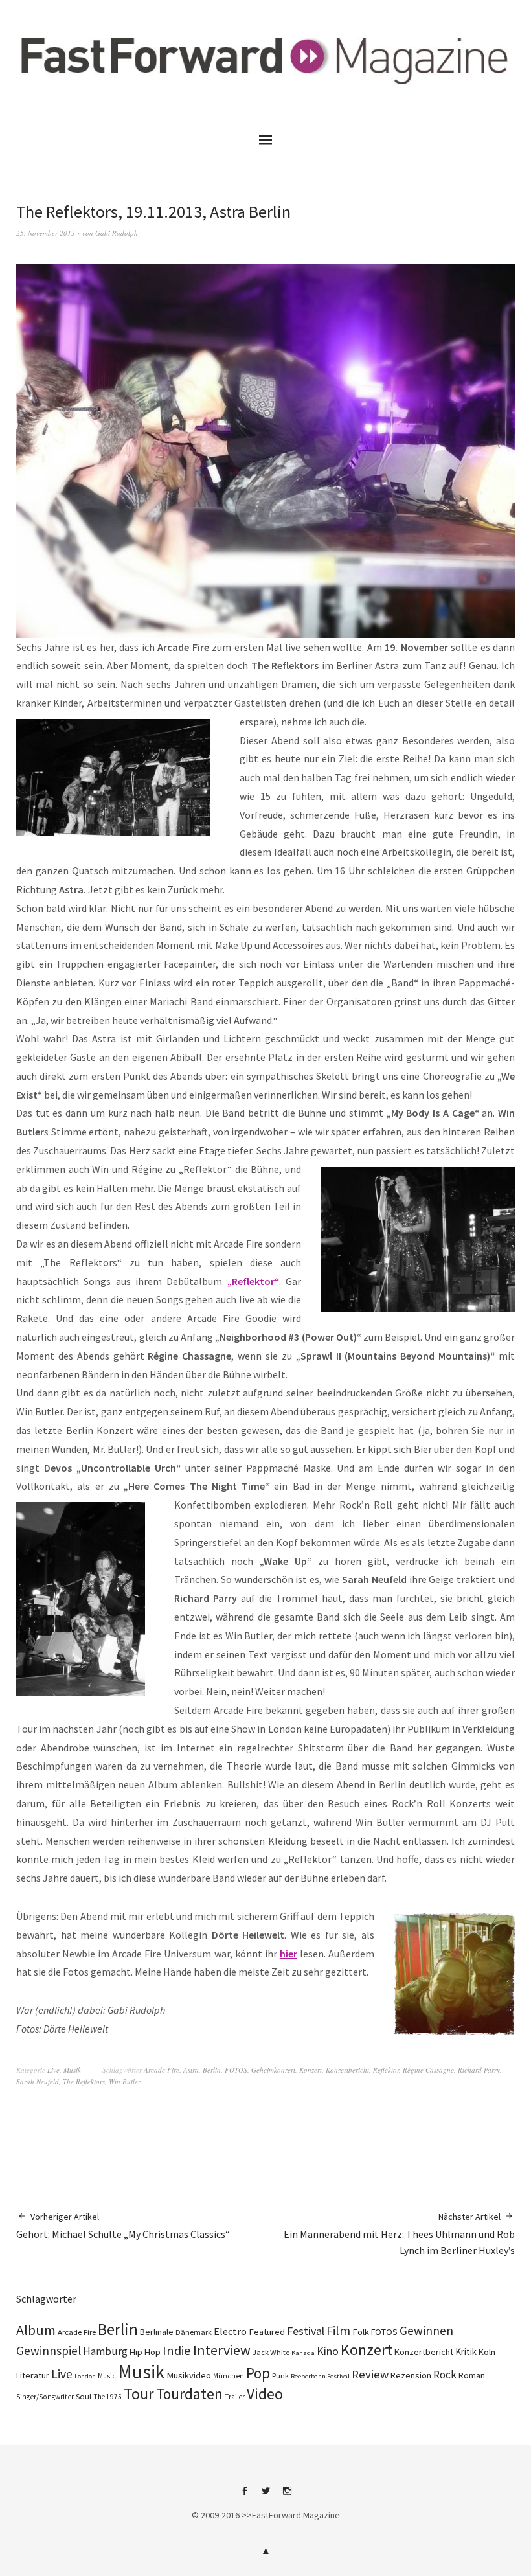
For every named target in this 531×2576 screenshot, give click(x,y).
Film (338, 2330)
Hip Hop (145, 2352)
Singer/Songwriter (45, 2397)
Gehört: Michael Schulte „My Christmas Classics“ (123, 2226)
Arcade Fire (162, 2070)
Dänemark (194, 2332)
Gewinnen (426, 2331)
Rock (445, 2375)
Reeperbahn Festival (320, 2376)
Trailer (235, 2397)
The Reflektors (84, 2081)
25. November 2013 (46, 233)
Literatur (33, 2375)
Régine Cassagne (428, 2070)
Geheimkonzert (273, 2070)
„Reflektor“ (253, 1281)
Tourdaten (189, 2394)
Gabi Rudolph (117, 233)
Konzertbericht (347, 2070)
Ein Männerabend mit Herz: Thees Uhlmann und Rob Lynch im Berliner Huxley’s (399, 2234)
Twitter (265, 2496)
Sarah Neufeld (38, 2081)
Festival (306, 2331)
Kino (328, 2351)
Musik (72, 2070)
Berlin (212, 2070)
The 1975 (107, 2397)
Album (36, 2330)
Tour (139, 2394)
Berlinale (157, 2332)
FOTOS (236, 2070)
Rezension (411, 2375)
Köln (487, 2352)
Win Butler (125, 2081)
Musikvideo (189, 2375)
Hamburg (105, 2351)
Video (265, 2394)
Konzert (311, 2070)
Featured (267, 2332)
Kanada (303, 2353)
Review (370, 2374)
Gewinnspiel (49, 2351)
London (85, 2376)
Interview (222, 2350)
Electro (230, 2331)
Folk (361, 2332)
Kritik (466, 2352)
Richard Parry (479, 2070)
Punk (280, 2376)
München (229, 2376)
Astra (191, 2070)
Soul (84, 2396)
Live (53, 2070)
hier (288, 1954)
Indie (177, 2351)
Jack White (271, 2352)
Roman (472, 2375)
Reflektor (386, 2070)
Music (107, 2376)
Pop (258, 2373)
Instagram (287, 2496)
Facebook (244, 2496)
